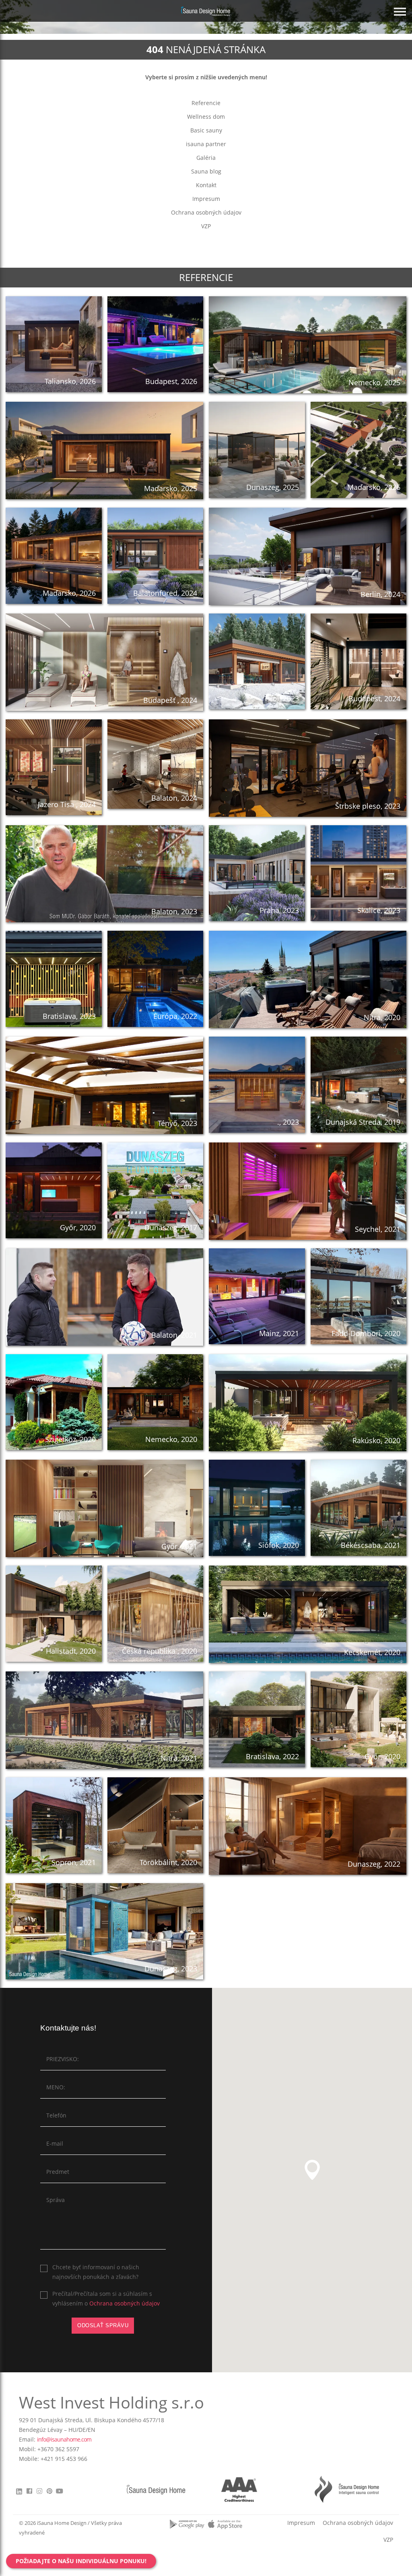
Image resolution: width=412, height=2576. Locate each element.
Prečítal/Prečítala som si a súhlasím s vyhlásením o (106, 2298)
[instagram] (39, 2493)
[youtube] (59, 2493)
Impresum (206, 199)
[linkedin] (20, 2491)
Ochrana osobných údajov (206, 212)
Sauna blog (206, 171)
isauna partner (206, 144)
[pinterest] (49, 2493)
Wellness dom (206, 117)
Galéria (206, 158)
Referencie (206, 103)
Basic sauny (206, 130)
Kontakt (206, 185)
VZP (206, 226)
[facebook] (29, 2493)
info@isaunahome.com (64, 2439)
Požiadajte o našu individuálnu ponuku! (81, 2561)
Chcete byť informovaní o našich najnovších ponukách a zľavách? (96, 2272)
